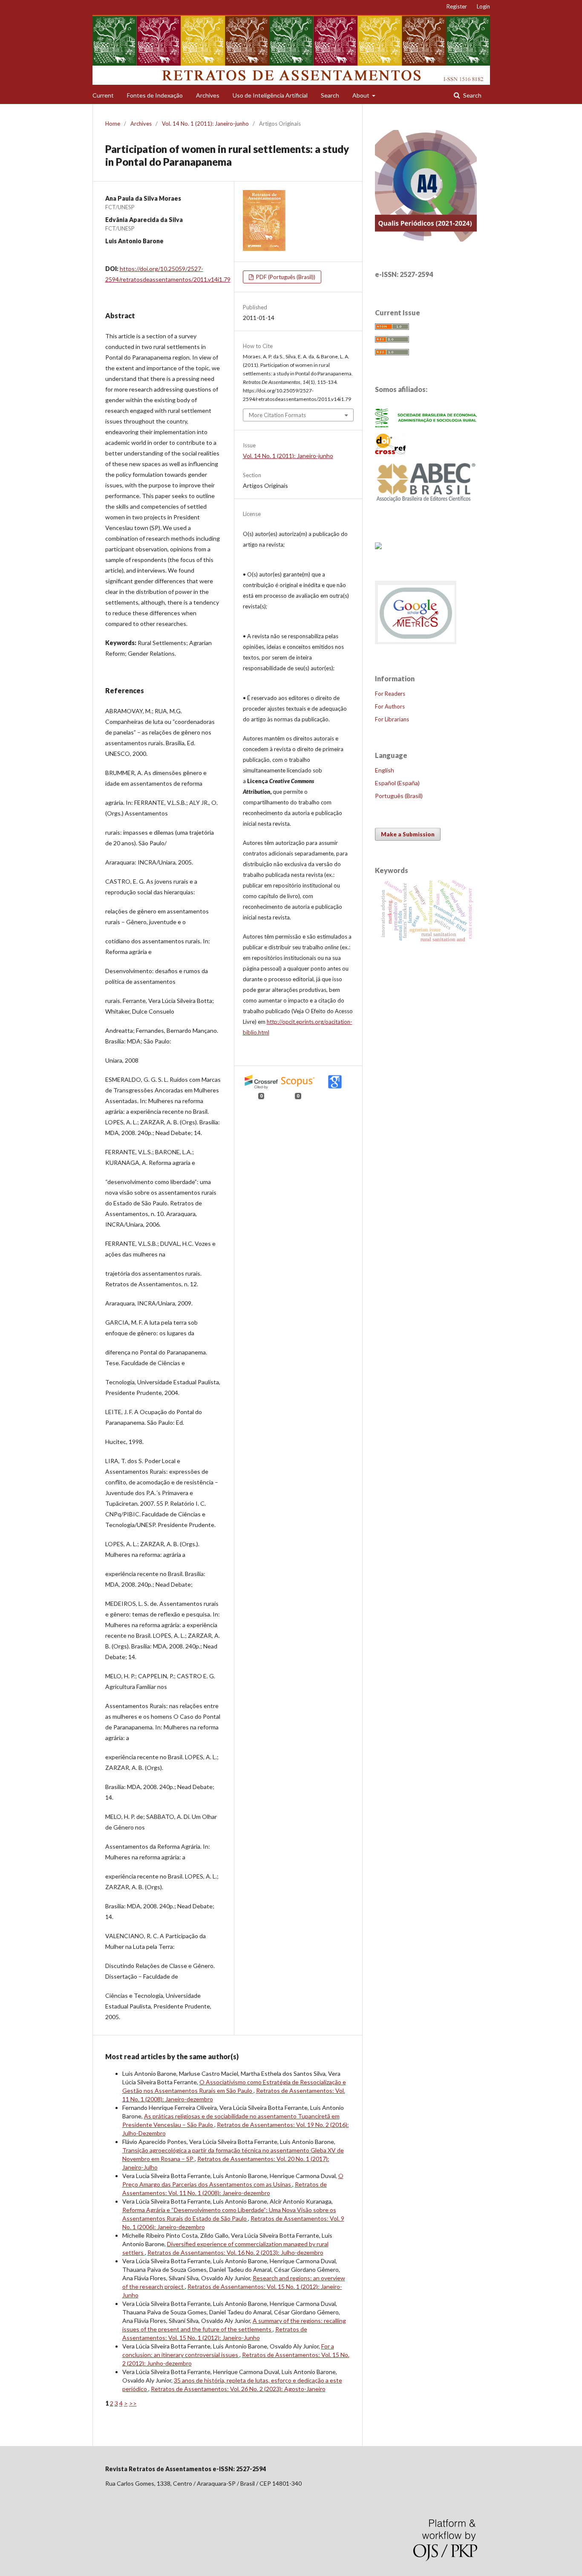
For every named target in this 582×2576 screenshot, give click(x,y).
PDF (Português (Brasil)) (285, 277)
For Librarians (392, 719)
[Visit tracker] (378, 546)
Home (113, 124)
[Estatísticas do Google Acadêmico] (416, 644)
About (362, 95)
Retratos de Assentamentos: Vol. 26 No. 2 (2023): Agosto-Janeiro (238, 2389)
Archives (208, 95)
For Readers (390, 694)
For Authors (390, 706)
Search (330, 95)
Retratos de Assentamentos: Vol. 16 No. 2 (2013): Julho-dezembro (235, 2252)
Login (483, 6)
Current (103, 95)
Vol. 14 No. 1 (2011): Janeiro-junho (205, 124)
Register (457, 6)
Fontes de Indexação (155, 95)
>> (133, 2403)
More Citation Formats (277, 415)
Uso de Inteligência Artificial (270, 95)
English (385, 770)
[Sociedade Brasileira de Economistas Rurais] (426, 425)
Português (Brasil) (399, 796)
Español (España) (397, 783)
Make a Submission (408, 834)
